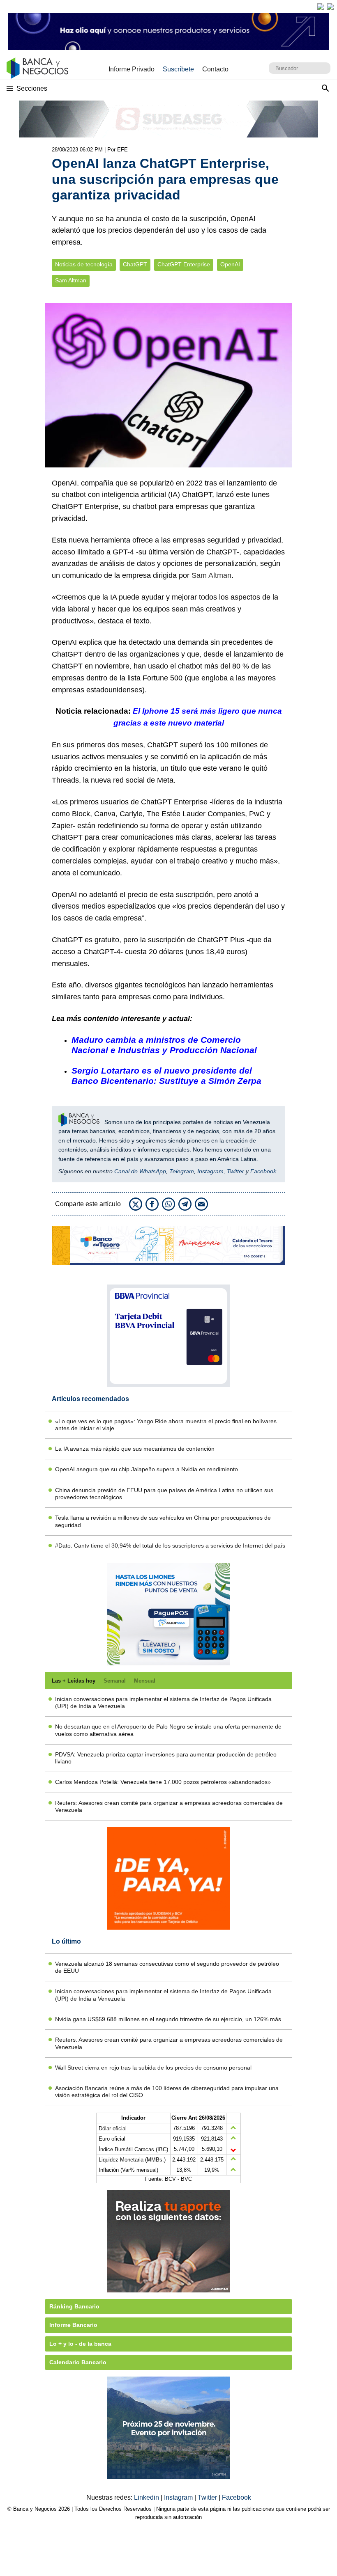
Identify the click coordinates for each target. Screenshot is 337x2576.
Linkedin (147, 2497)
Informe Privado (132, 69)
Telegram (182, 1171)
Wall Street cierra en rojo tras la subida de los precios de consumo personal (153, 2068)
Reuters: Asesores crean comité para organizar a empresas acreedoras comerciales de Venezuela (169, 1806)
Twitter (235, 1171)
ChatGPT (135, 264)
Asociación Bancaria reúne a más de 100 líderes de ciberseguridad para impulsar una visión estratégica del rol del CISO (167, 2092)
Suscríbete (178, 69)
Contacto (215, 69)
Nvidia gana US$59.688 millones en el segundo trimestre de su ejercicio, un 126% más (168, 2019)
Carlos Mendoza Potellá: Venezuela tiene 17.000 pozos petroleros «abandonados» (163, 1782)
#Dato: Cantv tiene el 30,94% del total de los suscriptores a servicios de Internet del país (170, 1546)
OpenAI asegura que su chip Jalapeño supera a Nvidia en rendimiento (147, 1469)
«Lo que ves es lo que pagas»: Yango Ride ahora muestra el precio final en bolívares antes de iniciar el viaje (166, 1425)
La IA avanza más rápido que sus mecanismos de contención (135, 1449)
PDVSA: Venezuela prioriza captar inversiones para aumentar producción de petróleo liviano (166, 1758)
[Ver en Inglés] (321, 7)
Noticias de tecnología (84, 264)
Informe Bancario (73, 2325)
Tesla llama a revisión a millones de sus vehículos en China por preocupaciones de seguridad (163, 1521)
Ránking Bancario (74, 2306)
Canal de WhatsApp (140, 1171)
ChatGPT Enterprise (184, 264)
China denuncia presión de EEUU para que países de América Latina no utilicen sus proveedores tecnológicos (164, 1494)
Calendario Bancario (78, 2362)
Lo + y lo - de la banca (80, 2344)
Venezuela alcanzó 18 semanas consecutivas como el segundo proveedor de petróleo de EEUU (167, 1967)
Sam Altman (71, 280)
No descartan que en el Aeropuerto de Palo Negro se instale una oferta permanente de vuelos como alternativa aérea (168, 1730)
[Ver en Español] (330, 7)
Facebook (263, 1171)
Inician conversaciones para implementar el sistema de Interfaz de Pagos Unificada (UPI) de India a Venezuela (163, 1702)
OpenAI (230, 264)
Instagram (210, 1171)
